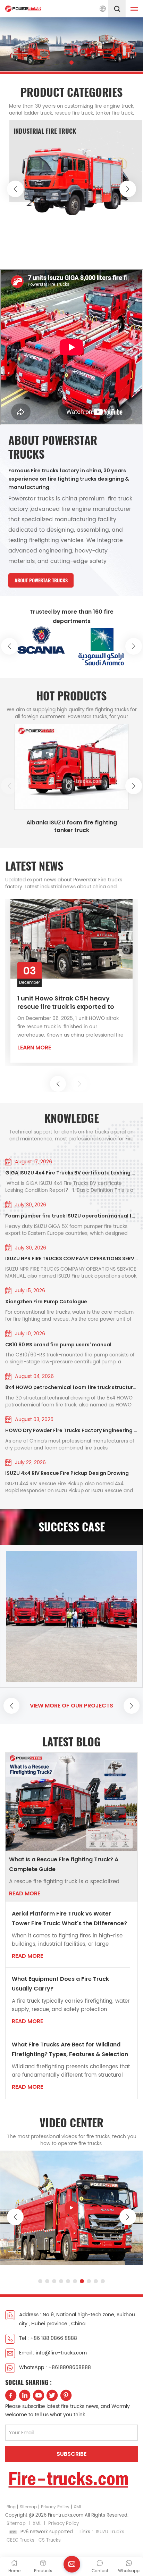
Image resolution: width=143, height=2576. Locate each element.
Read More (25, 1893)
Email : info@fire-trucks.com (53, 2353)
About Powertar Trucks (41, 580)
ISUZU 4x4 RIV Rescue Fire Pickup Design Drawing (67, 1473)
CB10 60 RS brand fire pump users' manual (58, 1345)
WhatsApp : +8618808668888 (55, 2367)
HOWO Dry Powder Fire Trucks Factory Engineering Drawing (71, 1430)
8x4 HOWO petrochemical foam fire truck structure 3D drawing (71, 1387)
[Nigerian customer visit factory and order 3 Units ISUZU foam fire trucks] (71, 1616)
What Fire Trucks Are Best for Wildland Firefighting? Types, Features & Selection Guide (70, 2050)
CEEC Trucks (20, 2540)
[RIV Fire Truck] (76, 184)
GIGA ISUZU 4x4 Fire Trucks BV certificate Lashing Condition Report (71, 1173)
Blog (11, 2507)
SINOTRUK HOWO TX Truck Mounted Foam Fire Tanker (72, 826)
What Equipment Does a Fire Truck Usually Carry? (60, 1984)
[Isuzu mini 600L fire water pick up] (71, 2208)
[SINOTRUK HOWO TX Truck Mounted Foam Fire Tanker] (71, 767)
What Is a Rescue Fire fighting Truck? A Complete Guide (64, 1864)
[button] (58, 63)
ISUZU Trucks (110, 2532)
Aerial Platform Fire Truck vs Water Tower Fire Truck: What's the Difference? (69, 1918)
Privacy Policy (55, 2507)
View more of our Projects (71, 1706)
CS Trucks (50, 2540)
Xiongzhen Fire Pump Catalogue (46, 1302)
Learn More (34, 1051)
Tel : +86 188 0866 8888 (48, 2338)
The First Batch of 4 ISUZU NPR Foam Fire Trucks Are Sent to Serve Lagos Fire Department (64, 1006)
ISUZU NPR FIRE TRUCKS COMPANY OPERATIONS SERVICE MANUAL (71, 1258)
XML (78, 2507)
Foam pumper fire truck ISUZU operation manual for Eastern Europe (71, 1216)
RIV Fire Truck (34, 131)
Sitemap (28, 2507)
